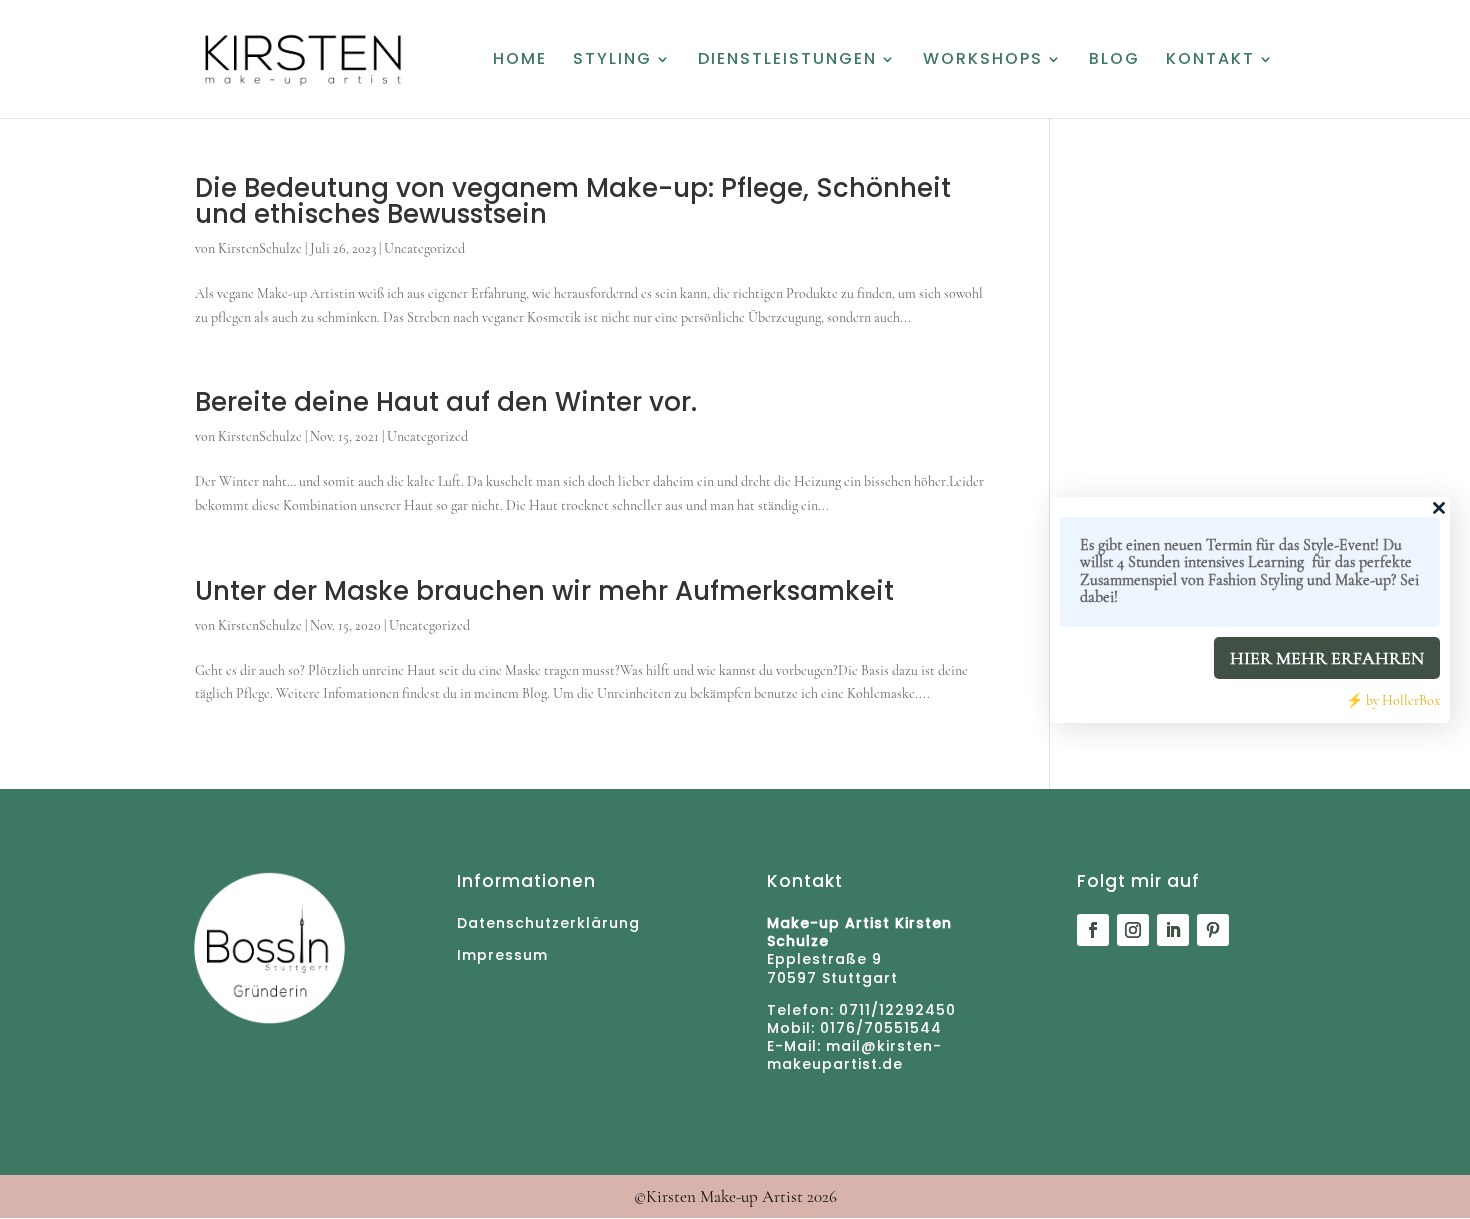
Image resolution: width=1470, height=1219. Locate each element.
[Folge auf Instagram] (1133, 930)
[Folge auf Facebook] (1093, 930)
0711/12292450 (897, 1010)
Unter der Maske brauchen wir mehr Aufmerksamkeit (544, 591)
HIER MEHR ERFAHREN (1327, 658)
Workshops (983, 61)
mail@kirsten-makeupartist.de (854, 1055)
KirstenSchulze (260, 248)
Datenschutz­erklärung (548, 923)
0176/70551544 (878, 1028)
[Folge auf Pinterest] (1213, 930)
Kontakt (1210, 61)
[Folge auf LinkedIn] (1173, 930)
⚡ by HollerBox (1393, 700)
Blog (1114, 61)
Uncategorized (424, 248)
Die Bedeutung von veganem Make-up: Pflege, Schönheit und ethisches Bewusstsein (573, 201)
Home (520, 61)
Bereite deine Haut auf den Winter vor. (446, 402)
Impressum (502, 955)
